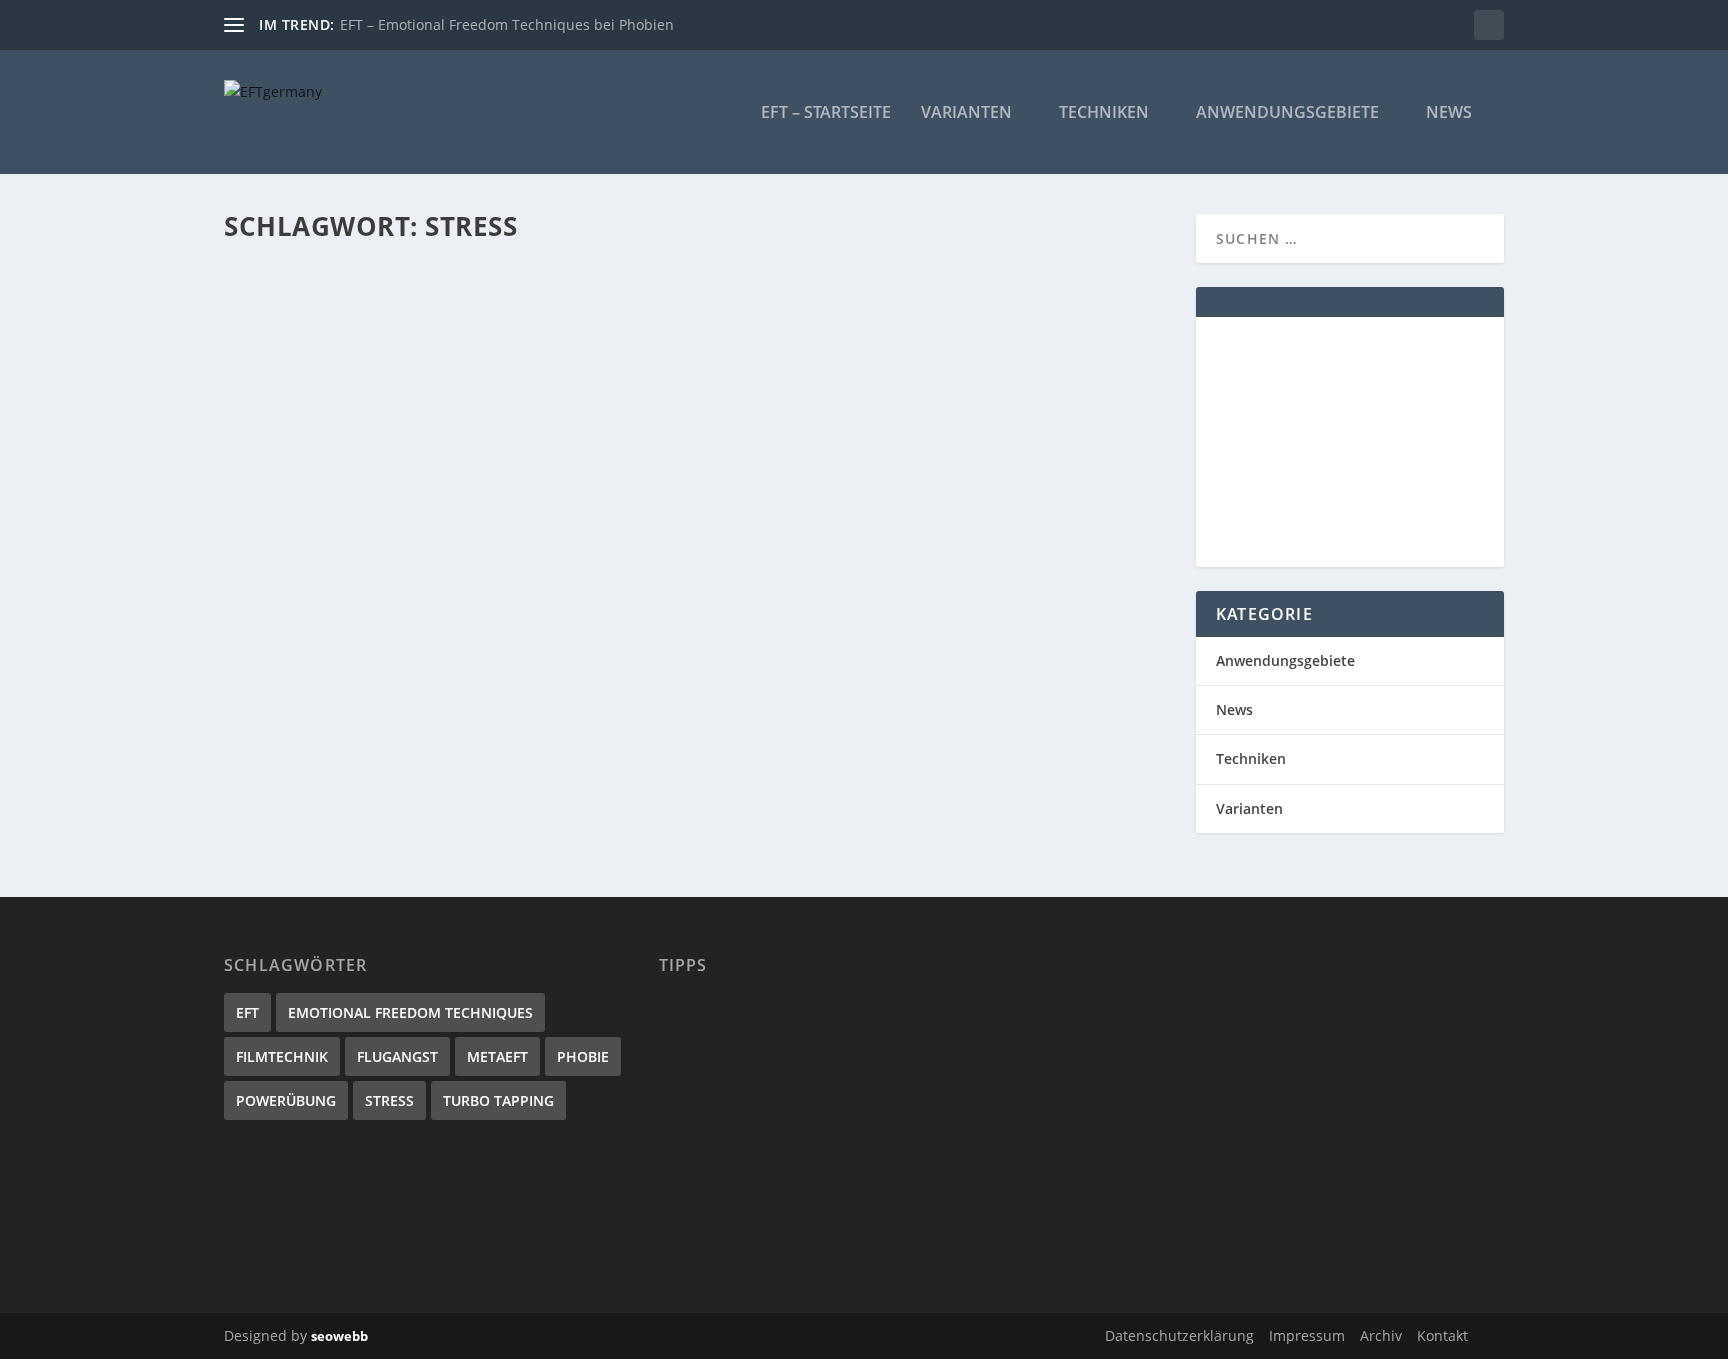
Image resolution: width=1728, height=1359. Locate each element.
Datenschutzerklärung (1179, 1335)
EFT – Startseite (826, 113)
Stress (389, 1100)
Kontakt (1442, 1335)
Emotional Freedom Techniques (410, 1012)
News (1449, 113)
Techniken (1104, 113)
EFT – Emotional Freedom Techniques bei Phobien (507, 24)
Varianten (966, 113)
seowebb (339, 1336)
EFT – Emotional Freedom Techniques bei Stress (463, 309)
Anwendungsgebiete (1287, 113)
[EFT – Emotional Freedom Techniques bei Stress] (576, 267)
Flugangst (397, 1056)
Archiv (1381, 1335)
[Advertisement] (1350, 442)
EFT (247, 1012)
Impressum (1307, 1335)
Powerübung (286, 1100)
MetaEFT (497, 1056)
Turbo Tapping (498, 1100)
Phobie (583, 1056)
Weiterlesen (302, 418)
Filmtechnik (282, 1056)
